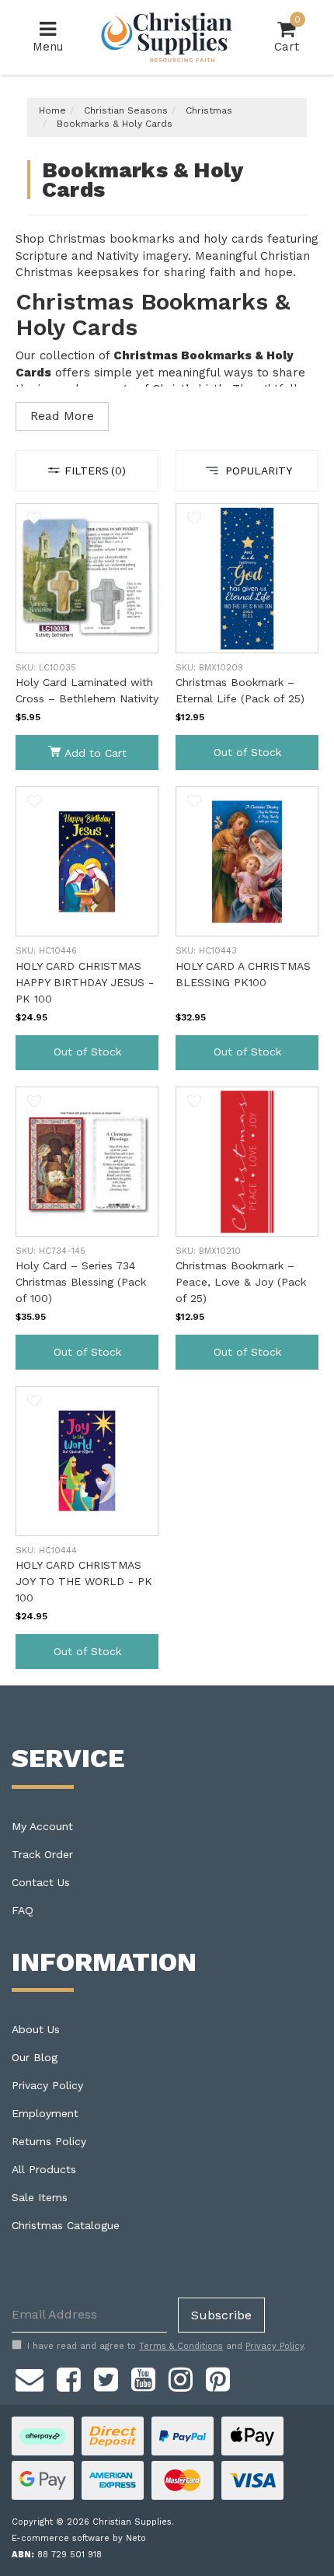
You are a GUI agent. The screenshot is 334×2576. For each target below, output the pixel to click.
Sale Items (40, 2197)
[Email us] (30, 2378)
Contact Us (41, 1882)
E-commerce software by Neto (79, 2538)
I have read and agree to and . (167, 2346)
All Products (44, 2169)
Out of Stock (247, 752)
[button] (34, 518)
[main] (167, 1094)
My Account (42, 1826)
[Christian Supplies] (167, 37)
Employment (45, 2113)
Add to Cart (96, 753)
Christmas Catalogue (66, 2225)
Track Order (42, 1854)
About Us (36, 2029)
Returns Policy (49, 2141)
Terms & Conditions (181, 2346)
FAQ (23, 1910)
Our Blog (35, 2057)
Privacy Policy (47, 2085)
